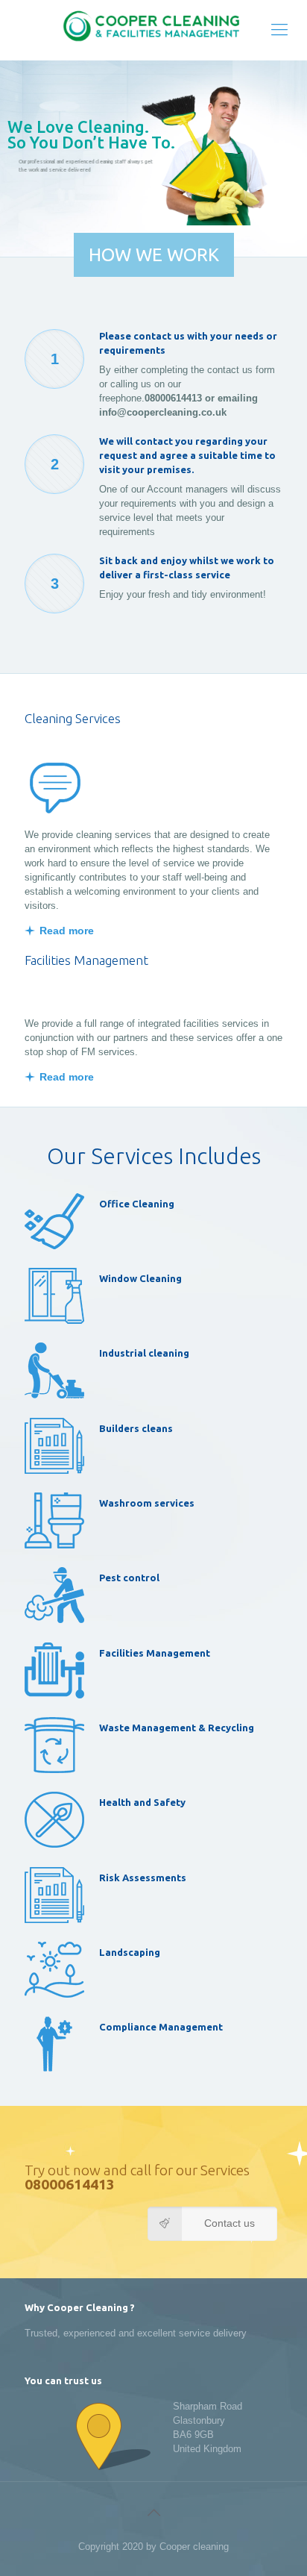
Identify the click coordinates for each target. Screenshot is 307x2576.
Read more (67, 931)
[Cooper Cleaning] (153, 30)
